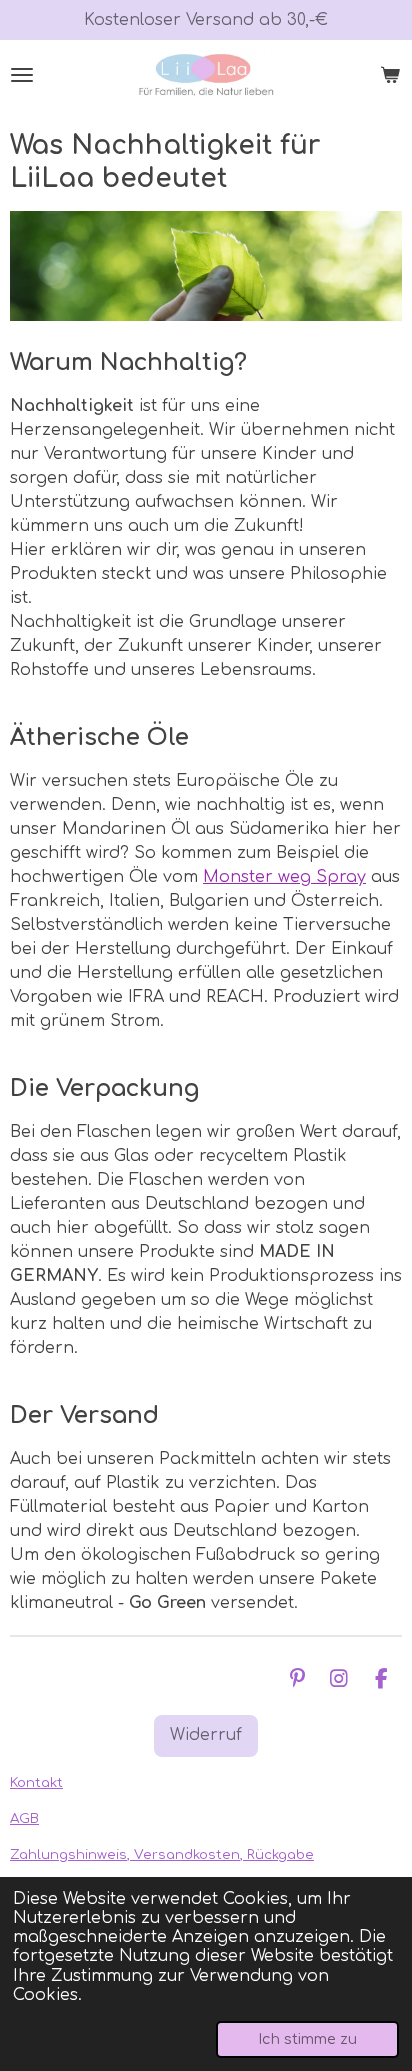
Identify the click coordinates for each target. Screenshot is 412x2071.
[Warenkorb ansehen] (390, 75)
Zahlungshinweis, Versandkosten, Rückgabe (162, 1854)
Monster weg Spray (284, 877)
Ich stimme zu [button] (307, 2039)
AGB (24, 1818)
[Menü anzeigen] (22, 75)
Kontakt (36, 1782)
